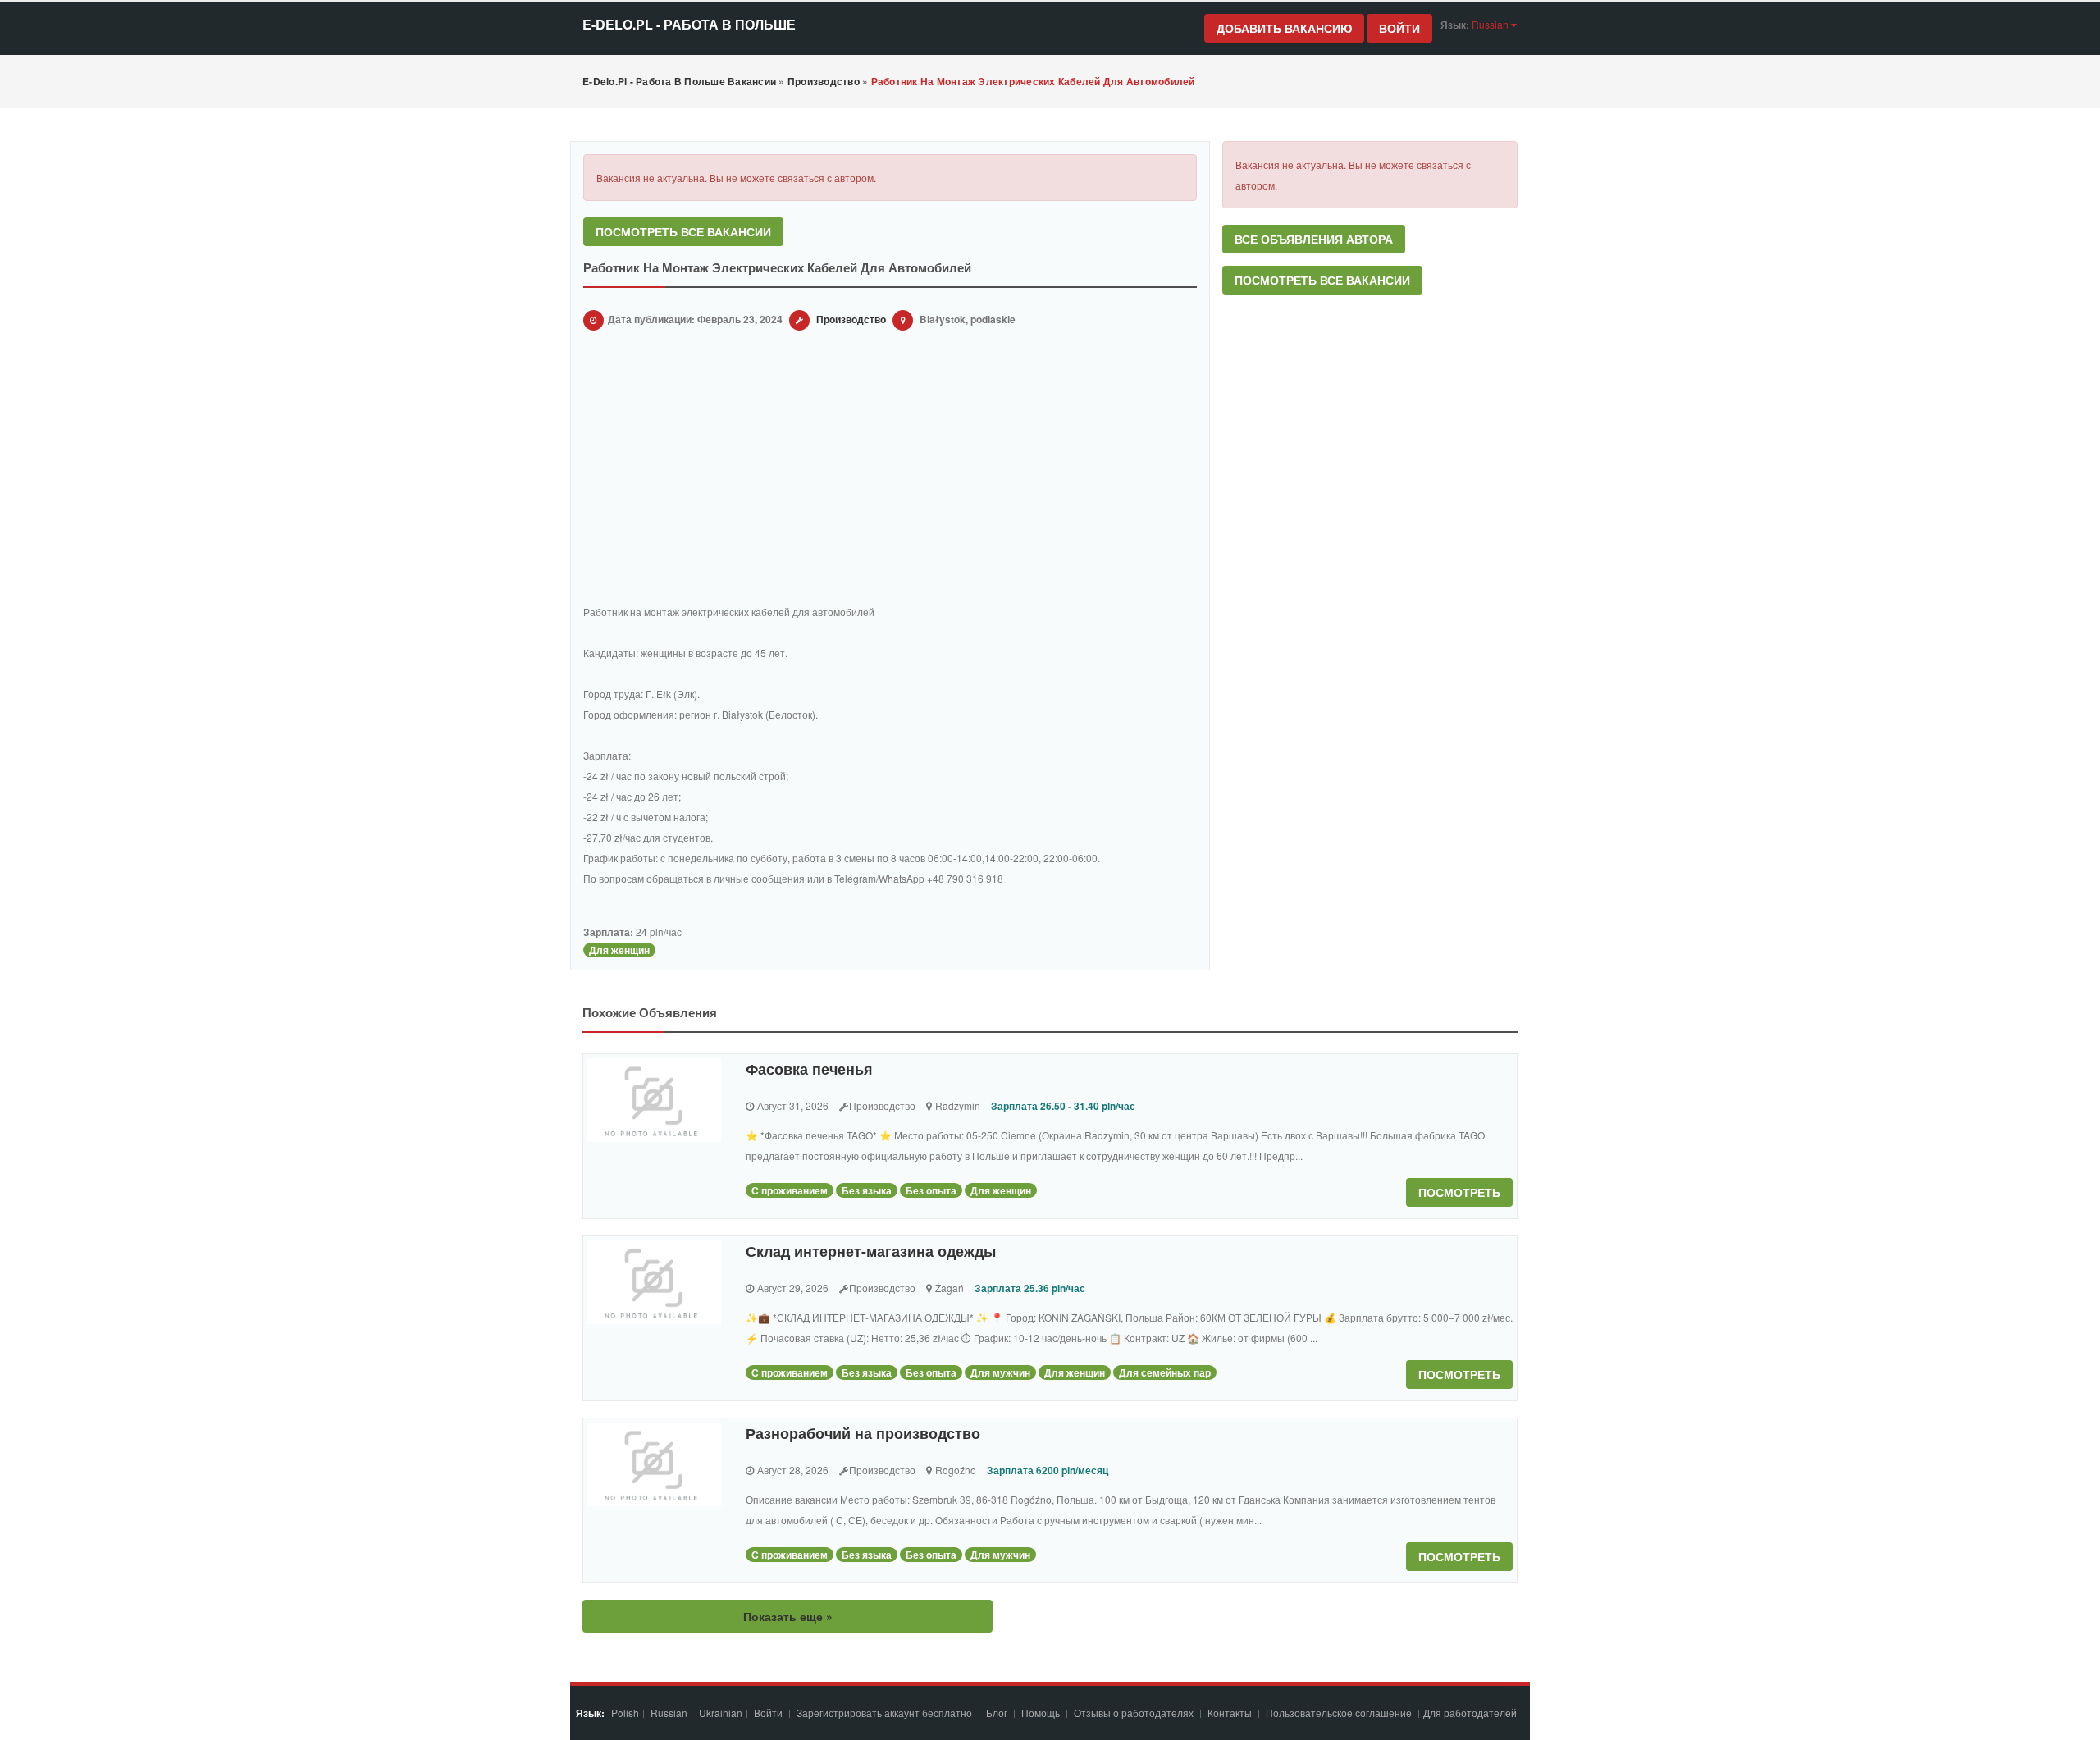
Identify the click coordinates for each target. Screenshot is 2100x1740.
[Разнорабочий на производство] (654, 1464)
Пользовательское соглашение (1340, 1713)
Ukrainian (721, 1713)
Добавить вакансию (1284, 28)
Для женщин (619, 950)
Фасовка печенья (809, 1069)
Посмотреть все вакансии (683, 231)
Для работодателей (1471, 1713)
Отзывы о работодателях (1134, 1713)
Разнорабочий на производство (863, 1433)
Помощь (1041, 1713)
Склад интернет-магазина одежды (871, 1251)
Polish (625, 1713)
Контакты (1231, 1713)
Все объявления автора (1314, 239)
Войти (1399, 28)
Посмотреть (1459, 1192)
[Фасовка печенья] (654, 1100)
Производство (851, 319)
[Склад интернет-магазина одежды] (654, 1282)
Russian (669, 1713)
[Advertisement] (890, 470)
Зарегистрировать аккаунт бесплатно (886, 1713)
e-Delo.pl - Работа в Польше (689, 24)
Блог (997, 1713)
